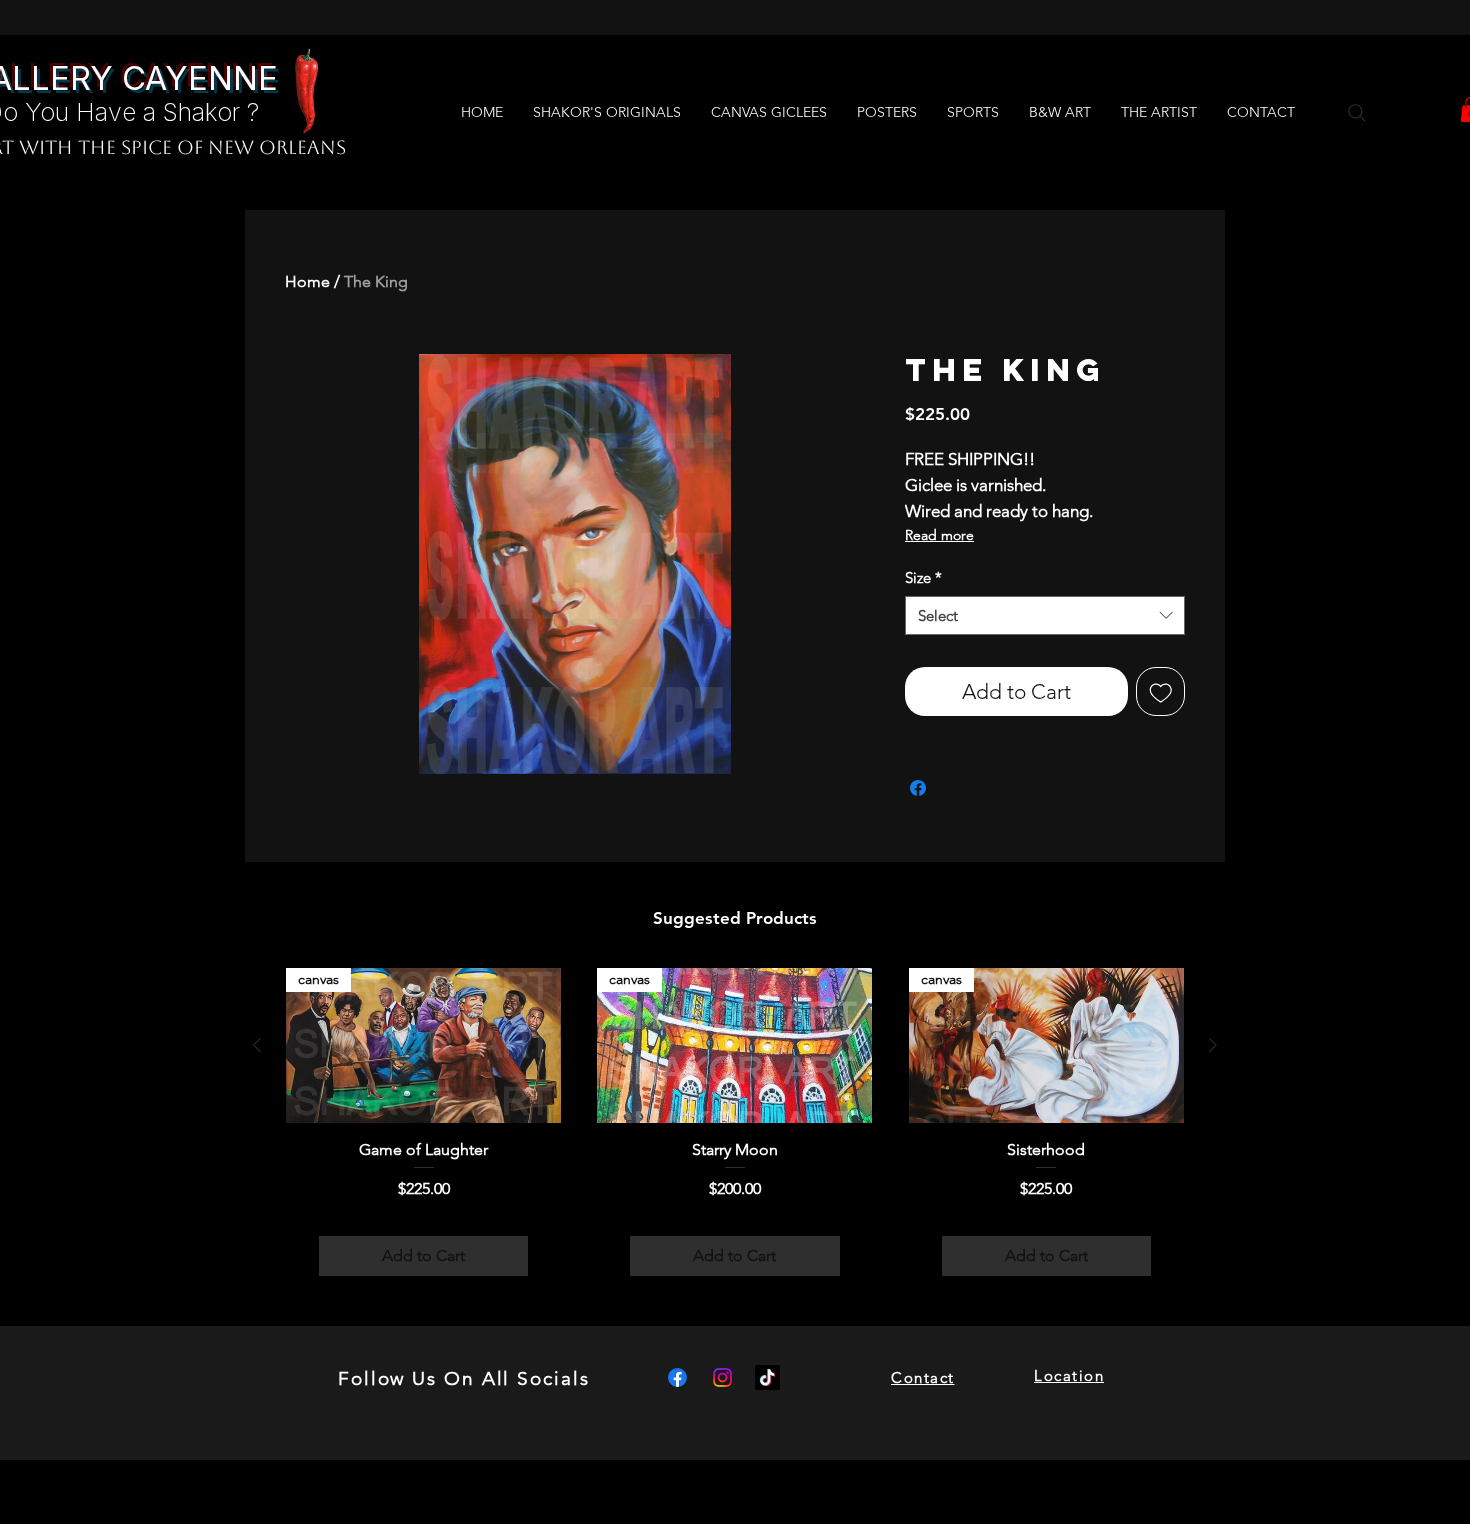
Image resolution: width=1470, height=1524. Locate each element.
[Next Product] (1213, 1045)
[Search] (1357, 112)
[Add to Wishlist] (1161, 692)
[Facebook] (677, 1377)
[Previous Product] (257, 1045)
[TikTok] (767, 1377)
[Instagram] (722, 1377)
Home (307, 281)
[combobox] (1045, 615)
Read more (939, 535)
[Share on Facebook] (918, 788)
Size (923, 577)
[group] (735, 1138)
